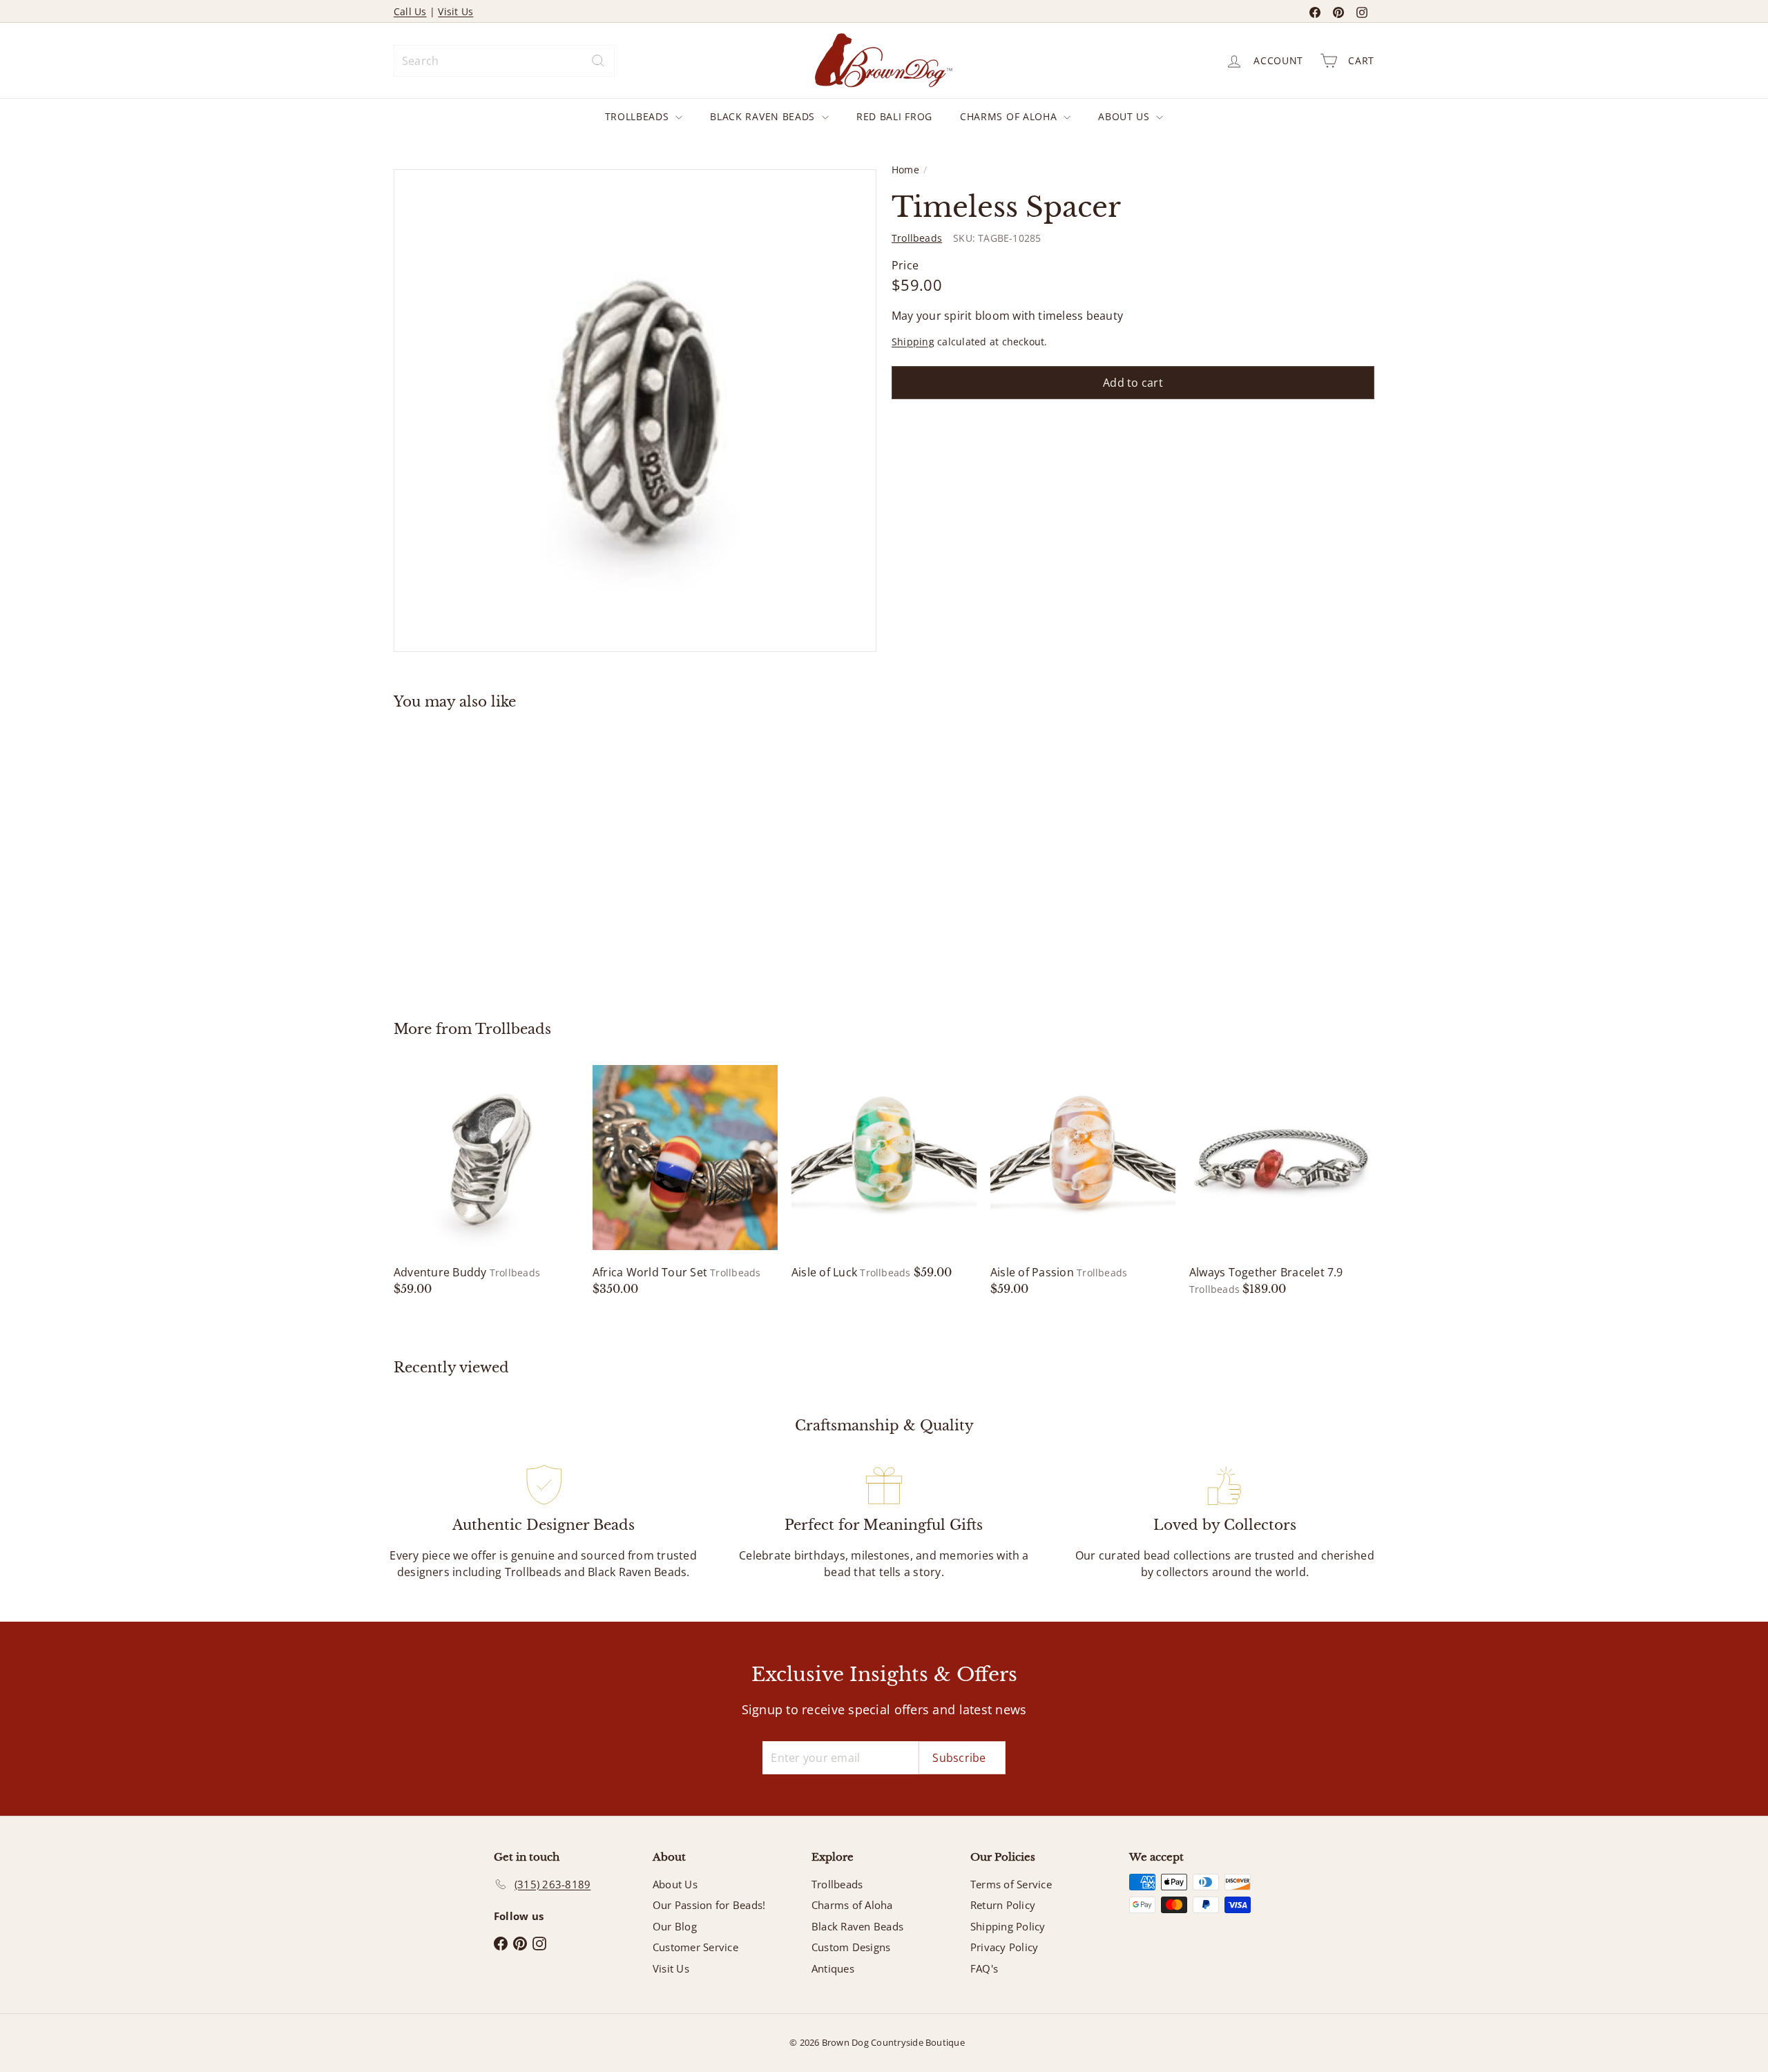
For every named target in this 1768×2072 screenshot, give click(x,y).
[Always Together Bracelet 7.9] (1282, 1181)
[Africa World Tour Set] (685, 1181)
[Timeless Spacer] (470, 855)
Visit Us (455, 11)
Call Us (410, 11)
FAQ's (984, 1968)
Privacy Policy (1004, 1947)
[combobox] (504, 61)
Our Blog (675, 1926)
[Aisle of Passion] (1083, 1181)
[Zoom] (635, 411)
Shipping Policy (1008, 1926)
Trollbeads (639, 116)
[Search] (598, 61)
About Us (1125, 116)
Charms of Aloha (1010, 116)
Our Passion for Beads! (709, 1905)
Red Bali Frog (894, 116)
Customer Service (695, 1947)
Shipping (913, 342)
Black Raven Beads (764, 116)
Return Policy (1003, 1905)
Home (905, 170)
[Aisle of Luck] (884, 1173)
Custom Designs (851, 1947)
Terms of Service (1011, 1884)
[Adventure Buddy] (486, 1181)
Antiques (833, 1968)
